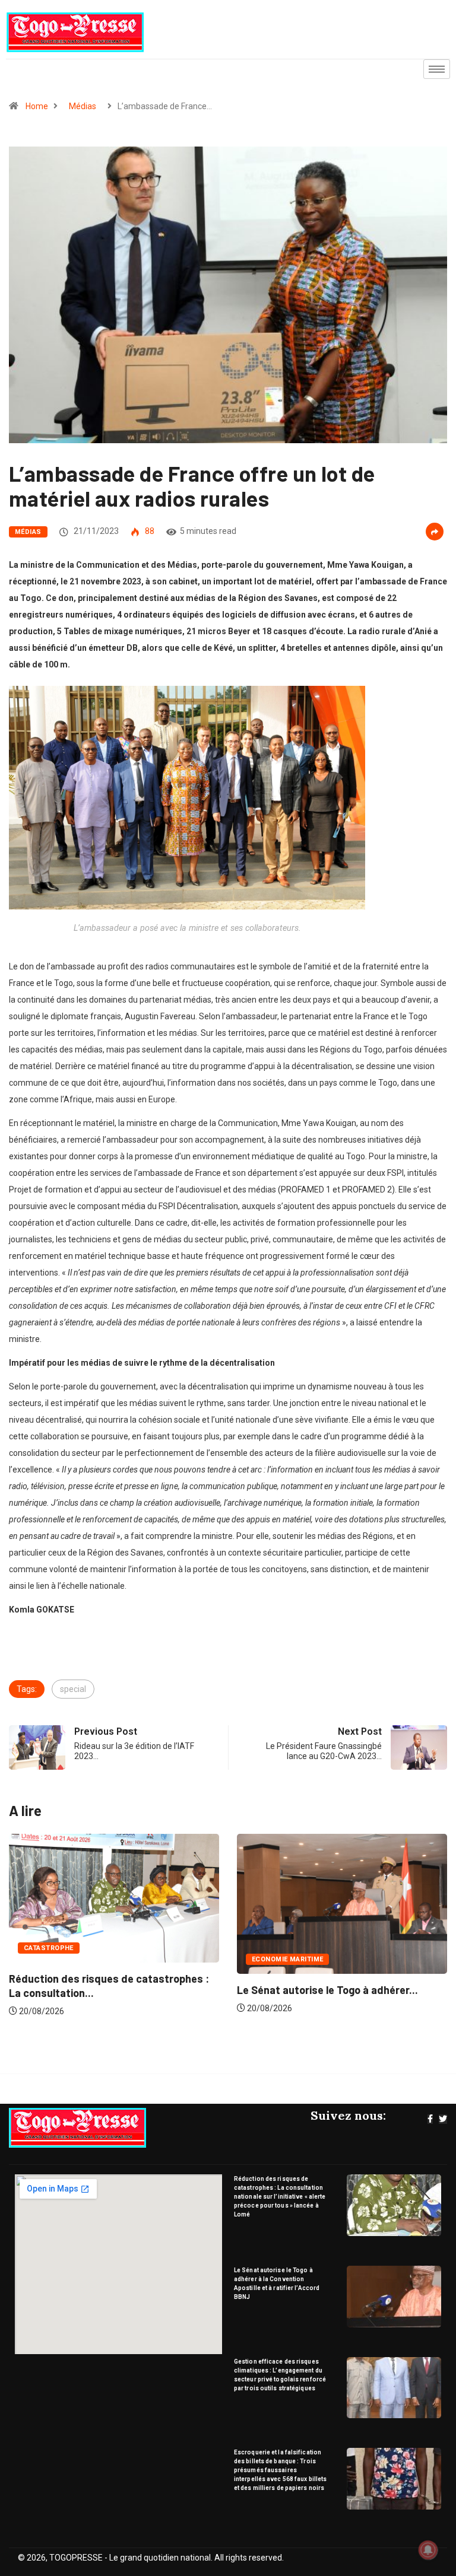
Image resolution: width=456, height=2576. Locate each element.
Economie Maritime (60, 1959)
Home (37, 106)
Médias (83, 106)
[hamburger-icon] (437, 69)
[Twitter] (443, 2119)
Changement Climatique (298, 1950)
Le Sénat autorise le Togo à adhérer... (100, 1990)
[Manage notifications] (428, 2550)
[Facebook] (430, 2119)
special (73, 1689)
